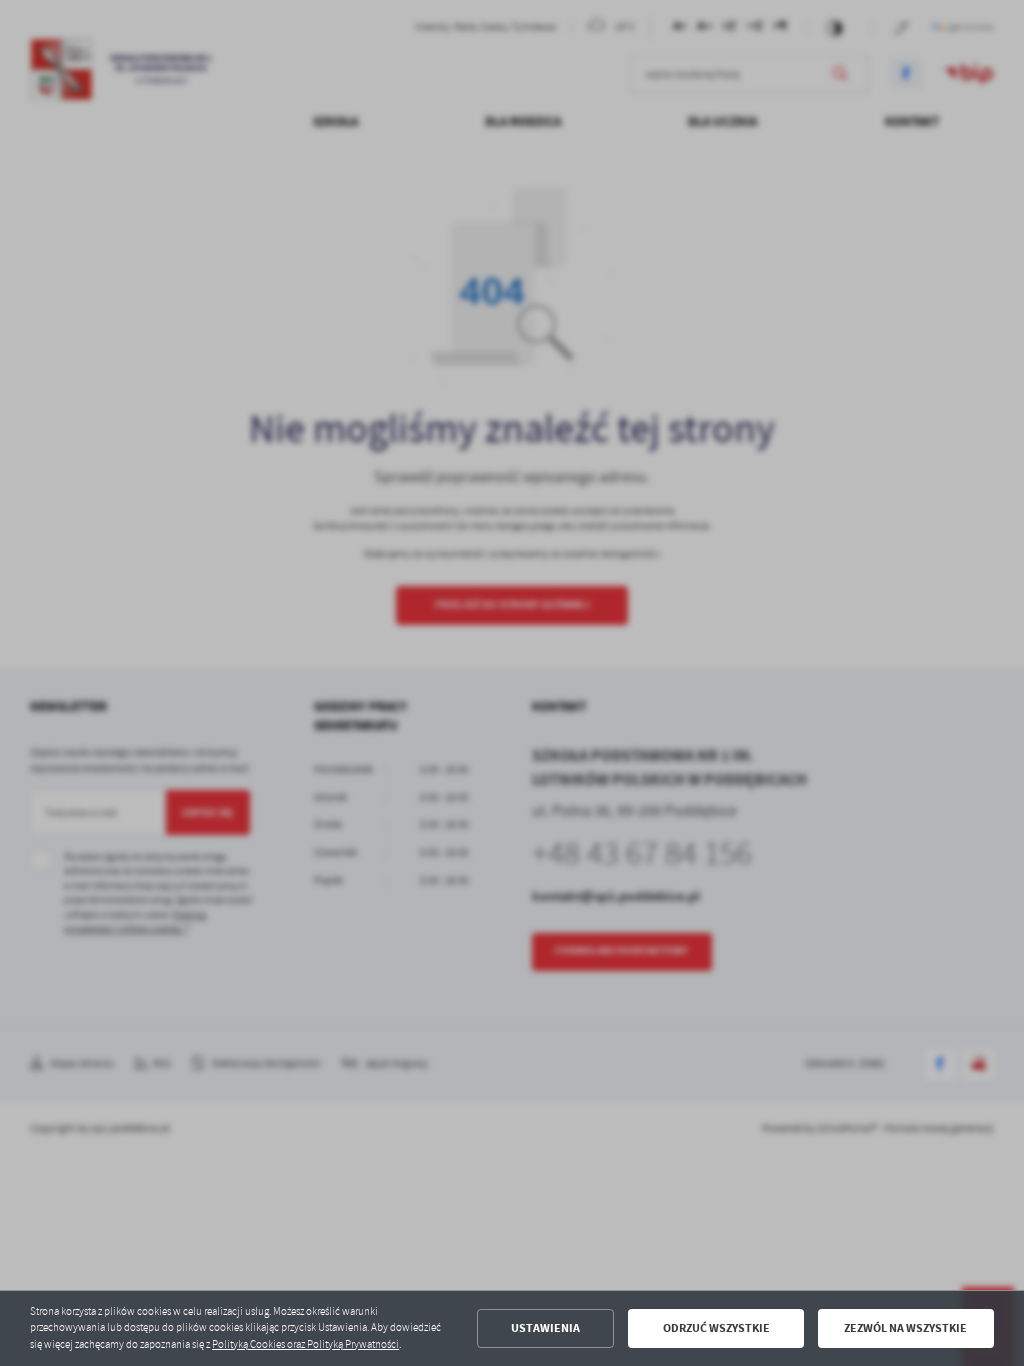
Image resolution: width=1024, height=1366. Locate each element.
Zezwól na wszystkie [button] (905, 1328)
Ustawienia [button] (545, 1328)
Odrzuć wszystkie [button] (716, 1328)
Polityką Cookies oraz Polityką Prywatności (305, 1344)
